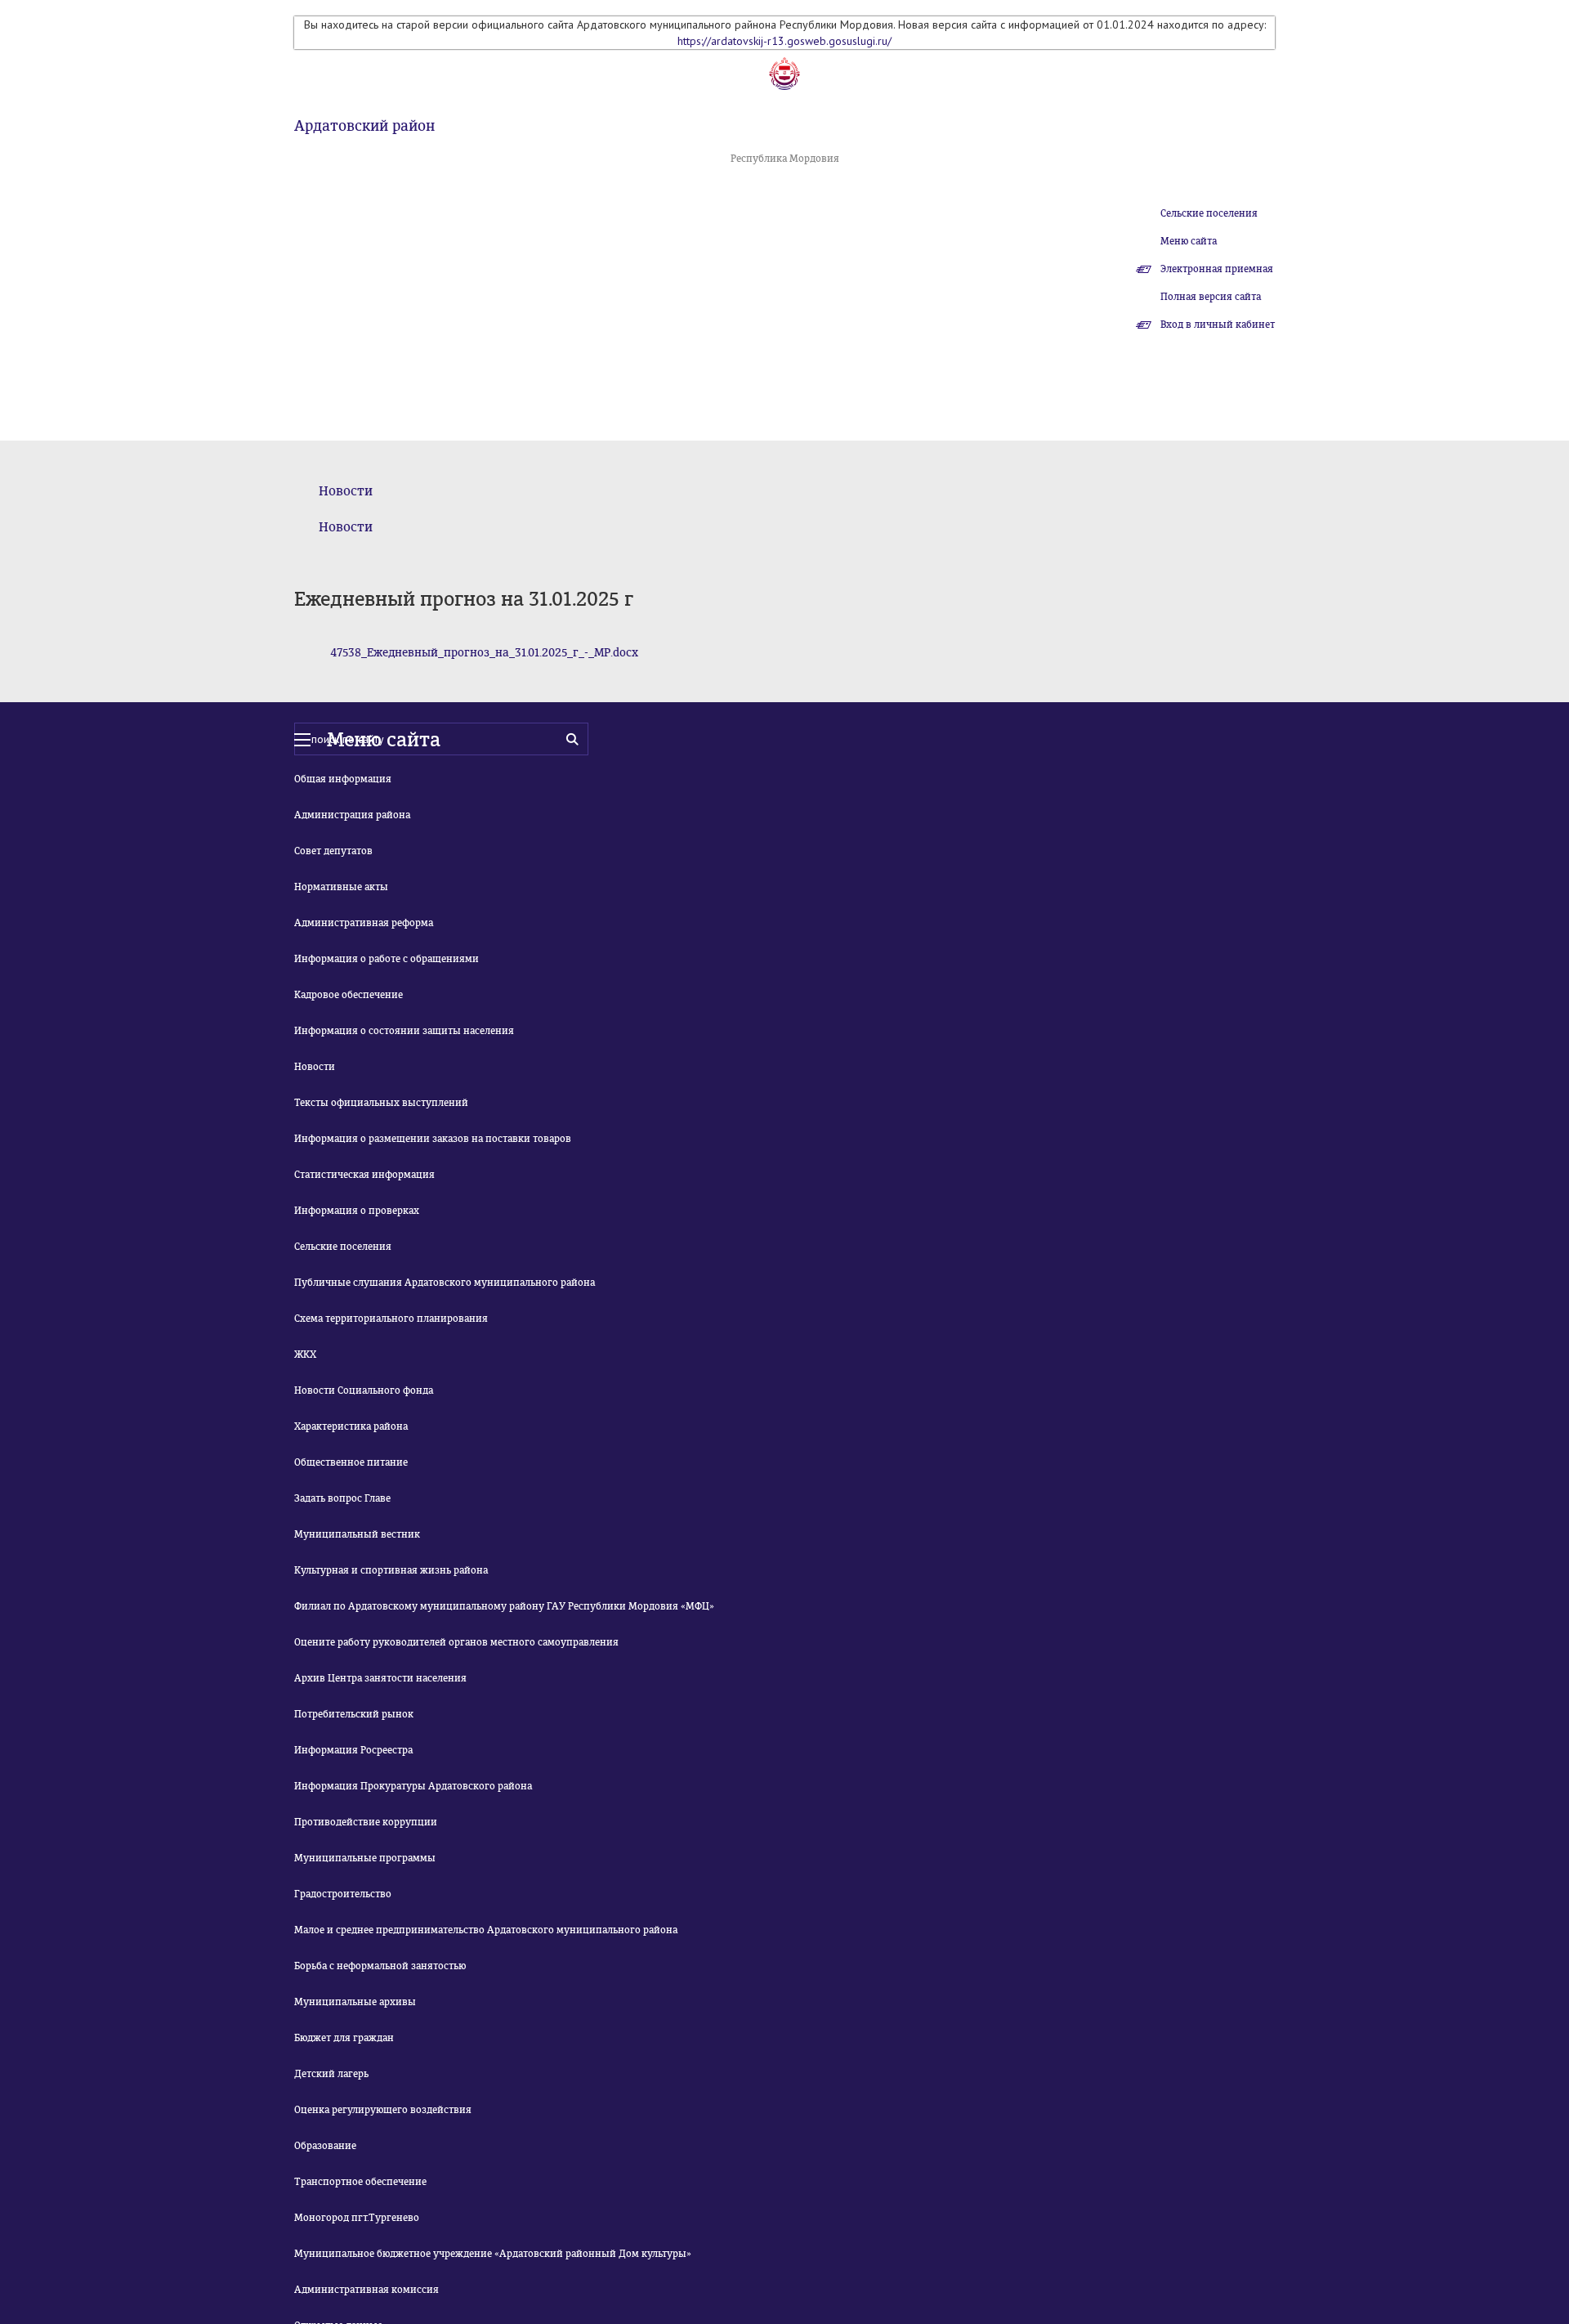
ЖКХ (305, 1355)
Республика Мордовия (785, 159)
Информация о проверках (357, 1211)
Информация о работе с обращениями (387, 959)
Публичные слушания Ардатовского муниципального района (445, 1283)
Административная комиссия (367, 2290)
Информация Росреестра (353, 1750)
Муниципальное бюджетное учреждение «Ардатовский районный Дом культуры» (493, 2254)
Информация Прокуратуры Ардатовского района (413, 1786)
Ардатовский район (364, 126)
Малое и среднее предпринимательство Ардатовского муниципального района (486, 1930)
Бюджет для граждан (344, 2038)
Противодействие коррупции (366, 1822)
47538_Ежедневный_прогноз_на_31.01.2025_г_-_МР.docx (484, 653)
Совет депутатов (333, 851)
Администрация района (352, 815)
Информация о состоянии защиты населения (404, 1031)
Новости (346, 491)
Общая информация (343, 779)
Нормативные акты (341, 887)
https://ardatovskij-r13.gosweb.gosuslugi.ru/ (784, 41)
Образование (325, 2146)
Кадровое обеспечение (349, 995)
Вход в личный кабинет (1218, 325)
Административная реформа (364, 923)
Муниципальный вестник (357, 1534)
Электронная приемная (1217, 269)
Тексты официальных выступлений (381, 1103)
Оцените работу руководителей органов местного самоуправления (456, 1642)
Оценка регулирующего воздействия (383, 2110)
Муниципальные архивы (355, 2002)
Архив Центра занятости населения (380, 1678)
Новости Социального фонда (364, 1390)
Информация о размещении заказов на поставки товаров (433, 1139)
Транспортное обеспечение (360, 2182)
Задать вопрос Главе (342, 1498)
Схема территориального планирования (391, 1319)
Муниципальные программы (365, 1858)
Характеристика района (351, 1426)
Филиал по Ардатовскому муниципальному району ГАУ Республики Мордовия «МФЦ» (504, 1606)
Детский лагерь (331, 2074)
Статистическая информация (364, 1175)
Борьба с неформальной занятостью (380, 1966)
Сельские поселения (1209, 213)
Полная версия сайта (1211, 297)
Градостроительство (343, 1894)
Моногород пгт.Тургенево (357, 2218)
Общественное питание (351, 1462)
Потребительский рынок (354, 1714)
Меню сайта (1189, 241)
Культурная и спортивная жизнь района (391, 1570)
